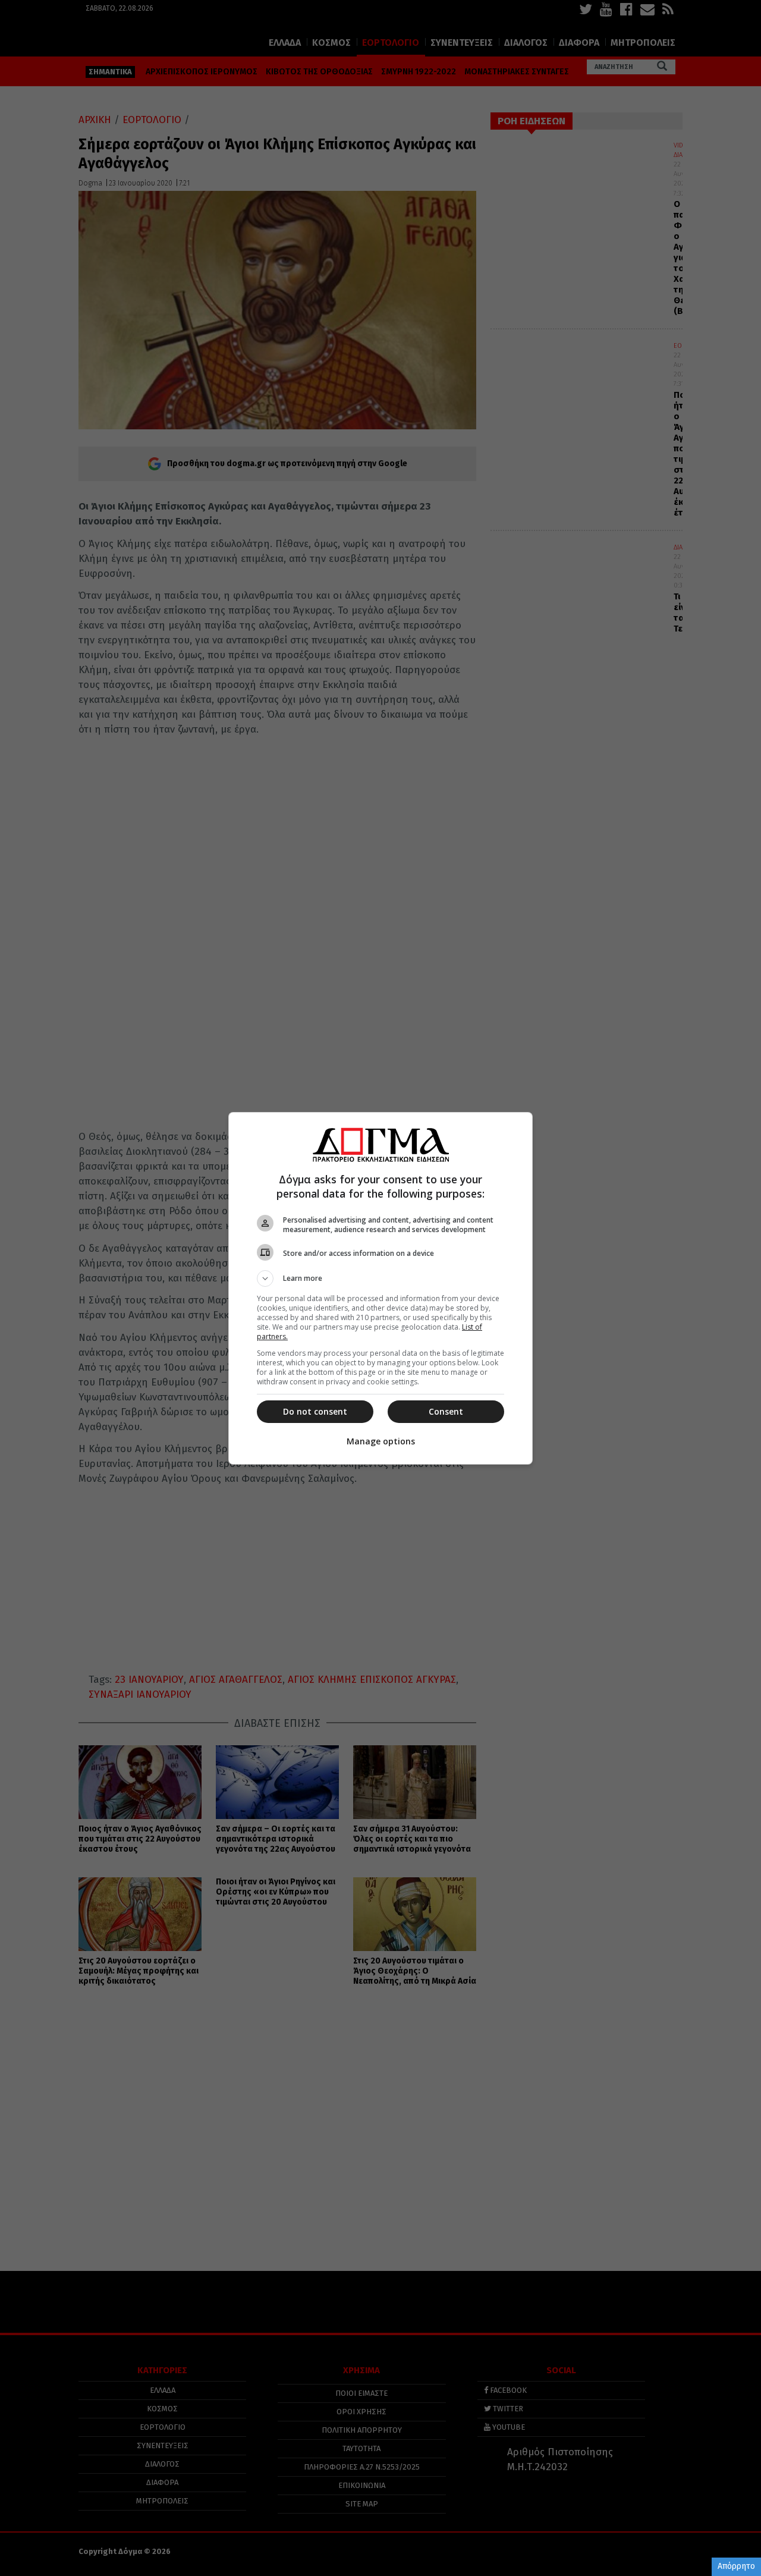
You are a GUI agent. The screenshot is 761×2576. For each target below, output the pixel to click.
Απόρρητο (736, 2566)
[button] (380, 1278)
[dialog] (380, 1288)
